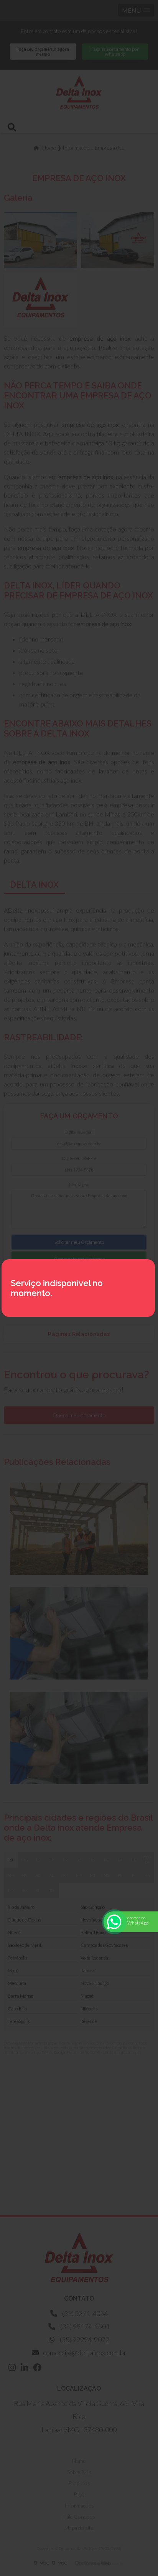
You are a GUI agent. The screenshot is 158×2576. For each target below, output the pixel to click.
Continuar (79, 2560)
